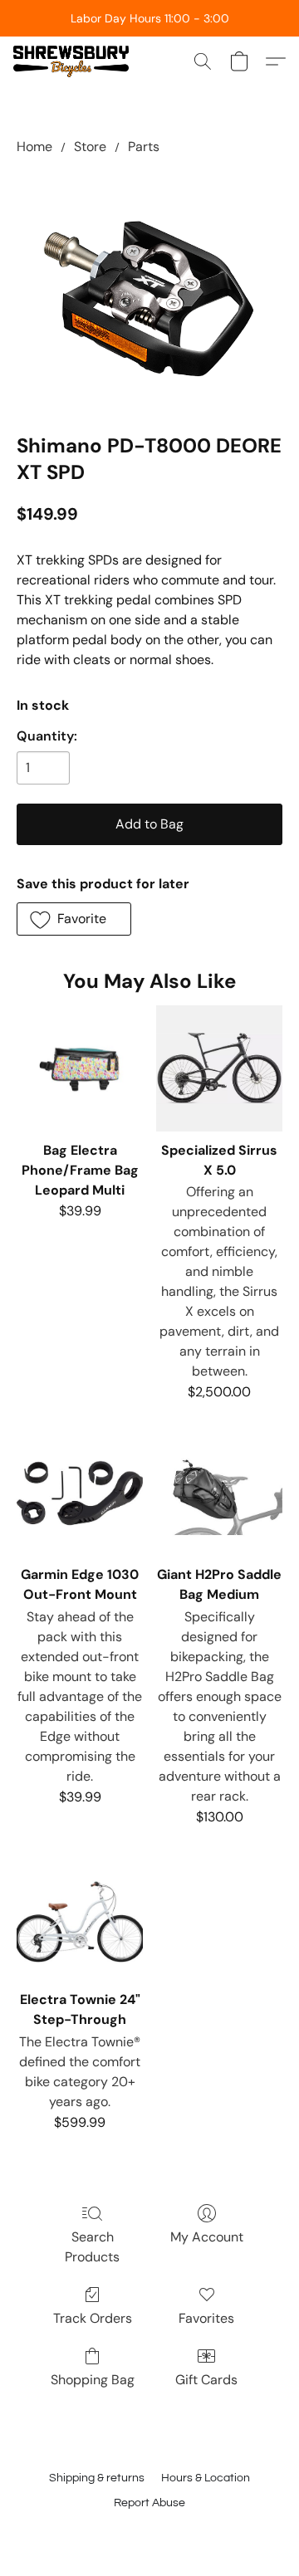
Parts (144, 147)
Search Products (92, 2247)
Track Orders (93, 2318)
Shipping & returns (97, 2478)
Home (34, 147)
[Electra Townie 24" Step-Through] (80, 1918)
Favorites (206, 2318)
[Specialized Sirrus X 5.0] (219, 1068)
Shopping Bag (93, 2380)
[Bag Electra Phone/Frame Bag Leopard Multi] (80, 1068)
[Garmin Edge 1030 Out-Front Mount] (80, 1493)
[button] (74, 61)
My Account (207, 2237)
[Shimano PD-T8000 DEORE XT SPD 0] (149, 291)
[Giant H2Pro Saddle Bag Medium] (219, 1493)
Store (90, 147)
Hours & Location (206, 2478)
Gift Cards (206, 2380)
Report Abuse (149, 2503)
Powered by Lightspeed (150, 2532)
